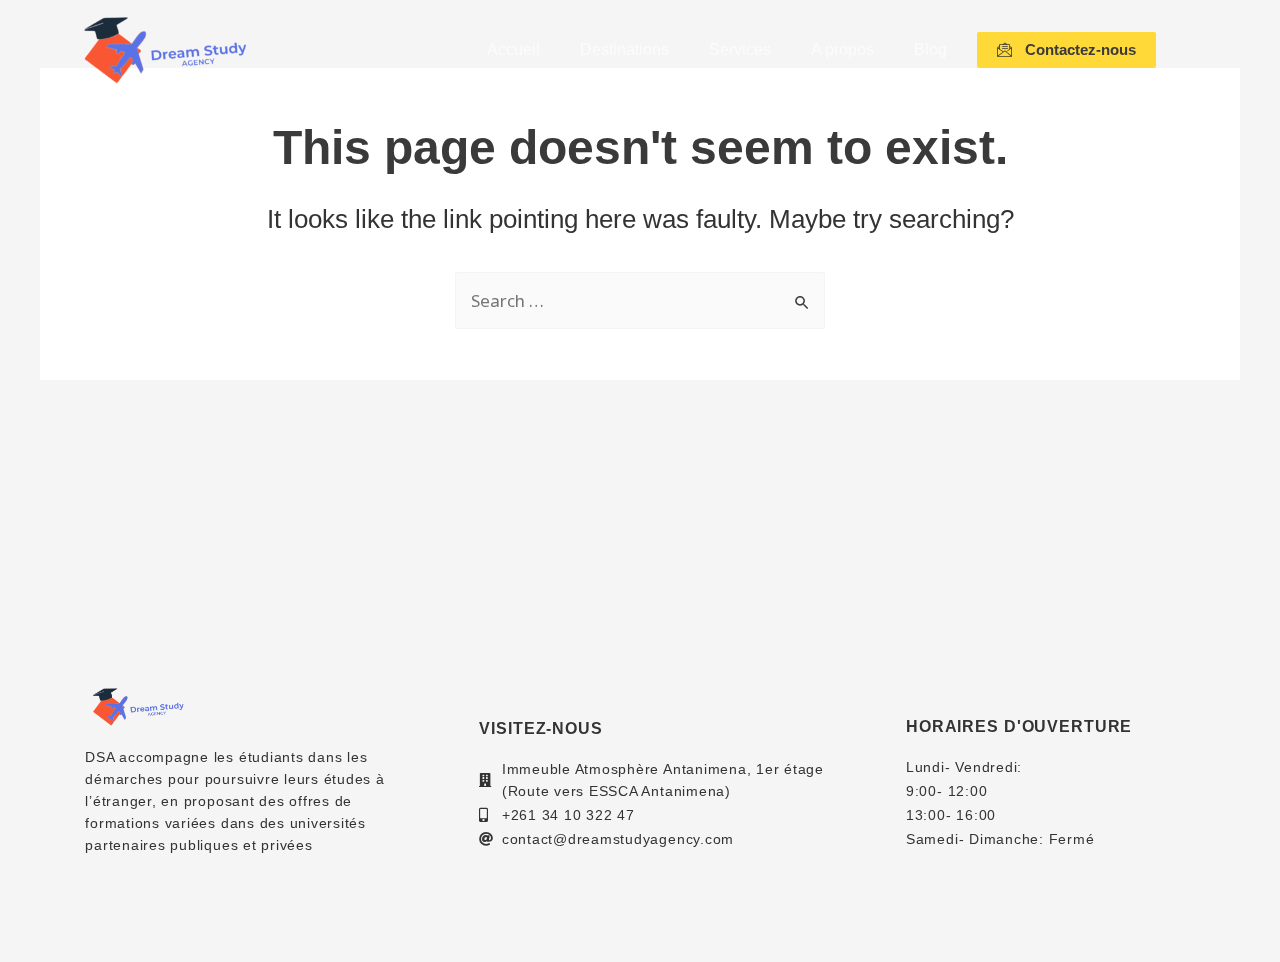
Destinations (624, 49)
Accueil (513, 49)
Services (740, 49)
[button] (1066, 50)
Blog (930, 49)
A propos (842, 49)
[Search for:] (640, 301)
